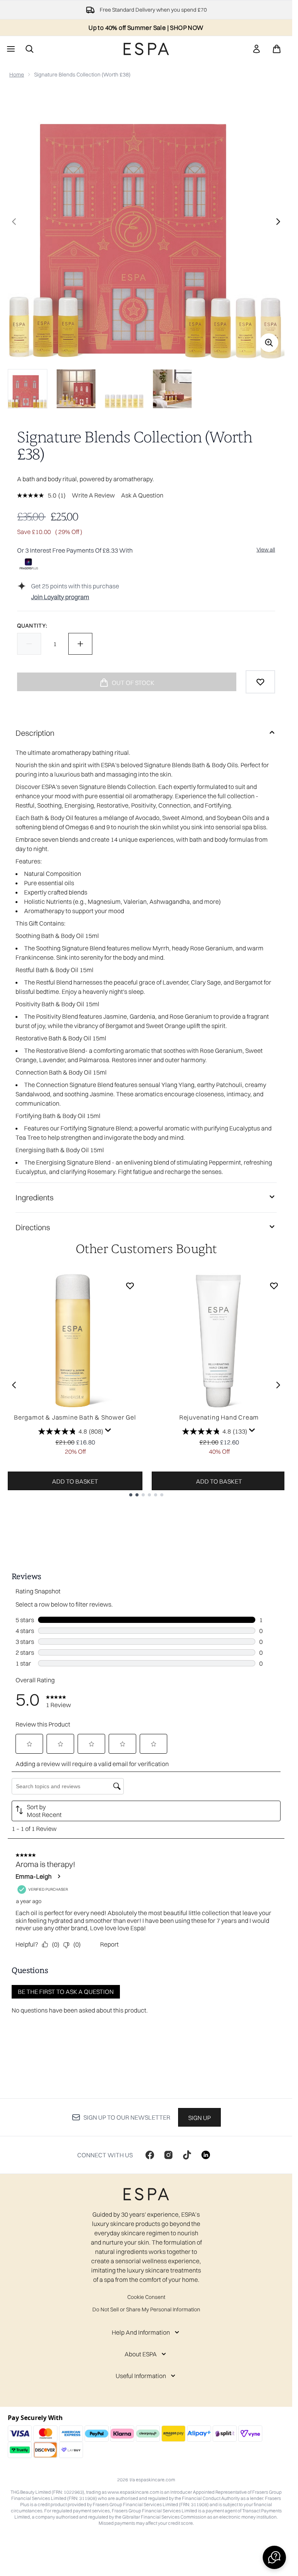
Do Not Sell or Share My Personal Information (146, 2309)
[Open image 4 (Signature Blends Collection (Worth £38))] (172, 389)
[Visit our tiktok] (187, 2155)
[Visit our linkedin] (206, 2155)
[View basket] (277, 49)
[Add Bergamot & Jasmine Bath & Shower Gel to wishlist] (130, 1286)
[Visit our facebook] (150, 2155)
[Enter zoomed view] (269, 343)
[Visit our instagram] (168, 2155)
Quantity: (32, 626)
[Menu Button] (10, 49)
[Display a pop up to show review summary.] (108, 1430)
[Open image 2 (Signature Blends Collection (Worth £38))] (76, 389)
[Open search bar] (29, 49)
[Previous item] (14, 1385)
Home (17, 75)
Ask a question (142, 495)
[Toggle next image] (278, 222)
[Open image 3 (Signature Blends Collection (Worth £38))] (124, 389)
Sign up (199, 2118)
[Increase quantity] (80, 644)
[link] (256, 49)
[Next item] (278, 1385)
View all (266, 550)
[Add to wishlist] (260, 682)
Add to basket (75, 1481)
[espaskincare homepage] (146, 49)
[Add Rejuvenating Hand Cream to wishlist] (274, 1286)
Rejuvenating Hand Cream (219, 1417)
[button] (274, 2557)
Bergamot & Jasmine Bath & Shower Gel (75, 1417)
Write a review (93, 495)
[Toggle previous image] (14, 222)
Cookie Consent (146, 2297)
